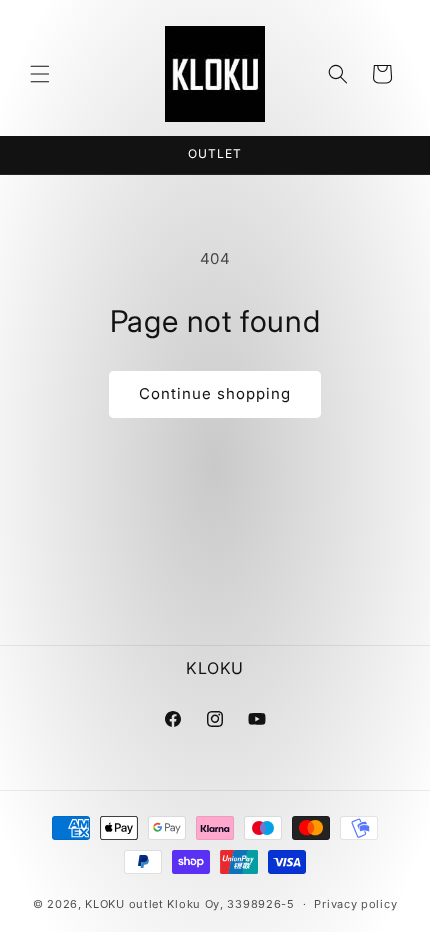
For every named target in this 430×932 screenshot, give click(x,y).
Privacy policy (355, 904)
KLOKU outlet (124, 904)
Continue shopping (215, 393)
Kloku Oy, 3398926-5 (230, 904)
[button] (40, 74)
